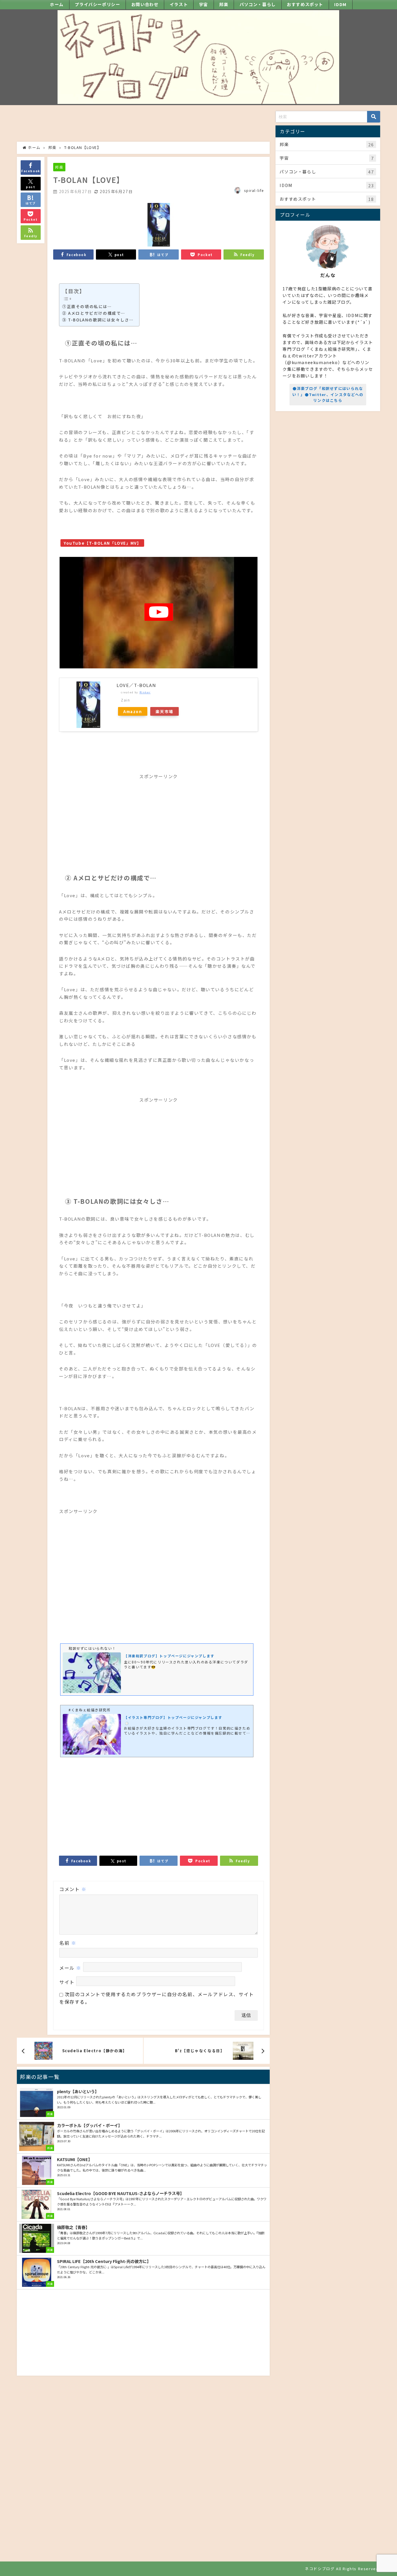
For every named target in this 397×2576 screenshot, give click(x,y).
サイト (67, 1982)
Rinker (145, 692)
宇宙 (204, 4)
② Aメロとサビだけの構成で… (94, 313)
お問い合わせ (145, 4)
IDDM (340, 4)
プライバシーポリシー (97, 4)
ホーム (57, 4)
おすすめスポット (305, 4)
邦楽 (224, 4)
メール (70, 1968)
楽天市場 (164, 711)
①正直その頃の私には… (87, 306)
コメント (73, 1889)
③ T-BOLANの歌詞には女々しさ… (98, 320)
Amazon (133, 711)
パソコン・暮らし (258, 4)
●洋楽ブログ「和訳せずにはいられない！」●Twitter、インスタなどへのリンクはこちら (328, 394)
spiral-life (254, 190)
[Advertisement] (143, 124)
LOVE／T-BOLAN (136, 685)
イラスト (179, 4)
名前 (68, 1943)
